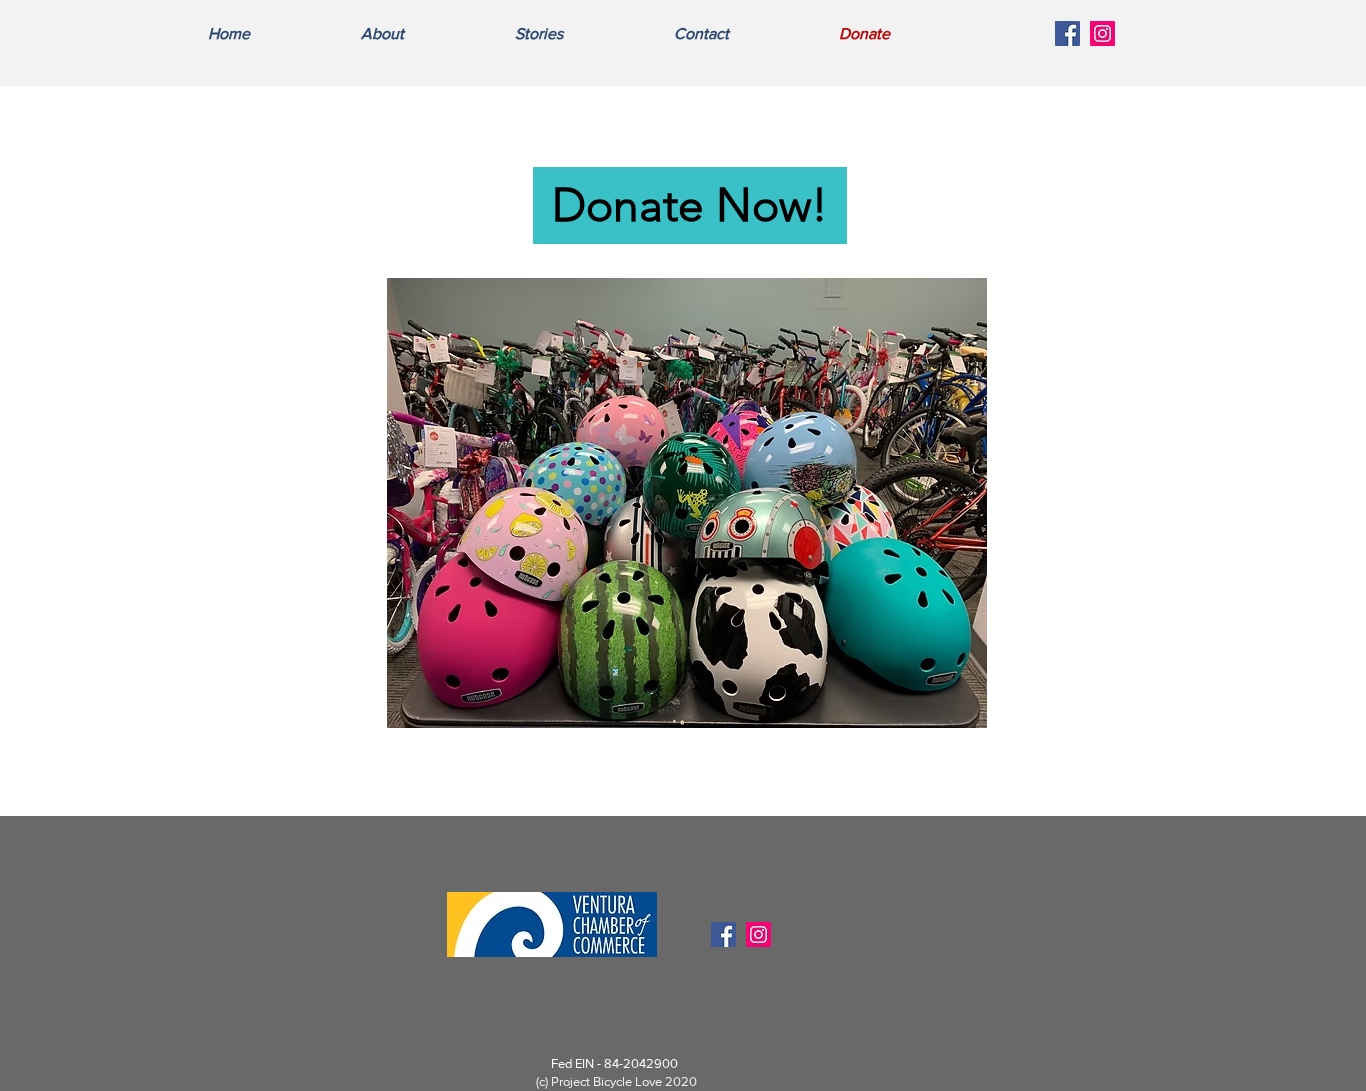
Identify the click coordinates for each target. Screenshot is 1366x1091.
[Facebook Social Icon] (1067, 33)
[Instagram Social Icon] (1102, 33)
